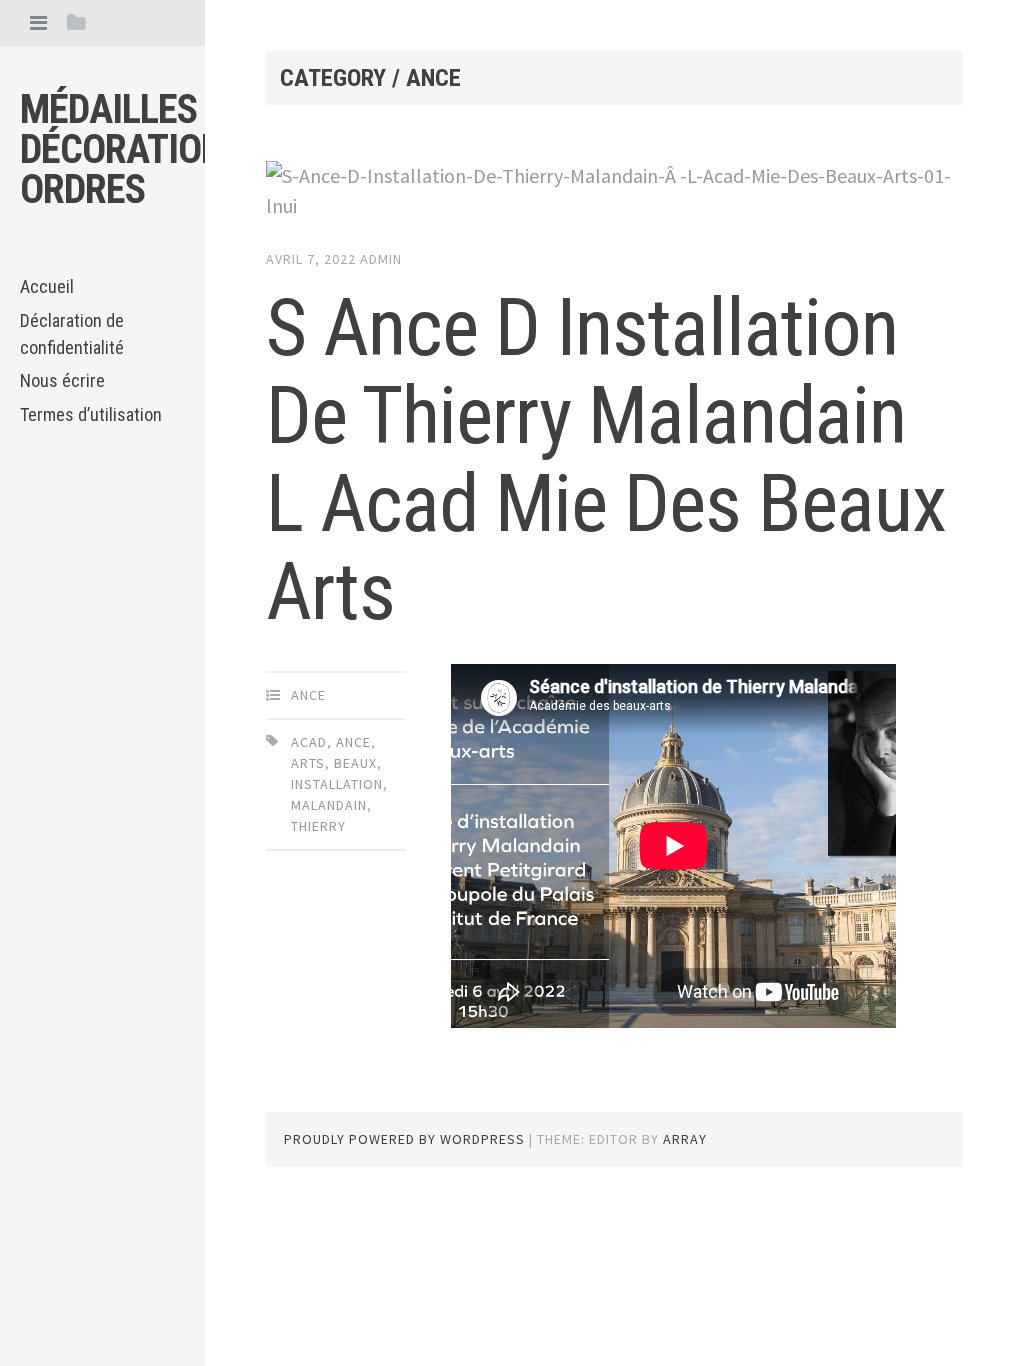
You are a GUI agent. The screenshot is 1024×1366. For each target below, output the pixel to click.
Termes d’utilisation (91, 414)
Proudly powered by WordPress (404, 1139)
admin (381, 259)
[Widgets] (76, 22)
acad (309, 742)
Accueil (47, 286)
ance (308, 695)
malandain (329, 805)
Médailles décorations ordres (132, 149)
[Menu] (38, 22)
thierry (318, 826)
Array (685, 1139)
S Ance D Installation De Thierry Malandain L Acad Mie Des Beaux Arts (606, 460)
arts (308, 763)
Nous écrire (62, 380)
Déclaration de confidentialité (72, 334)
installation (337, 784)
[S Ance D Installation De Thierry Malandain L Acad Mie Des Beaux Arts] (614, 191)
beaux (355, 763)
